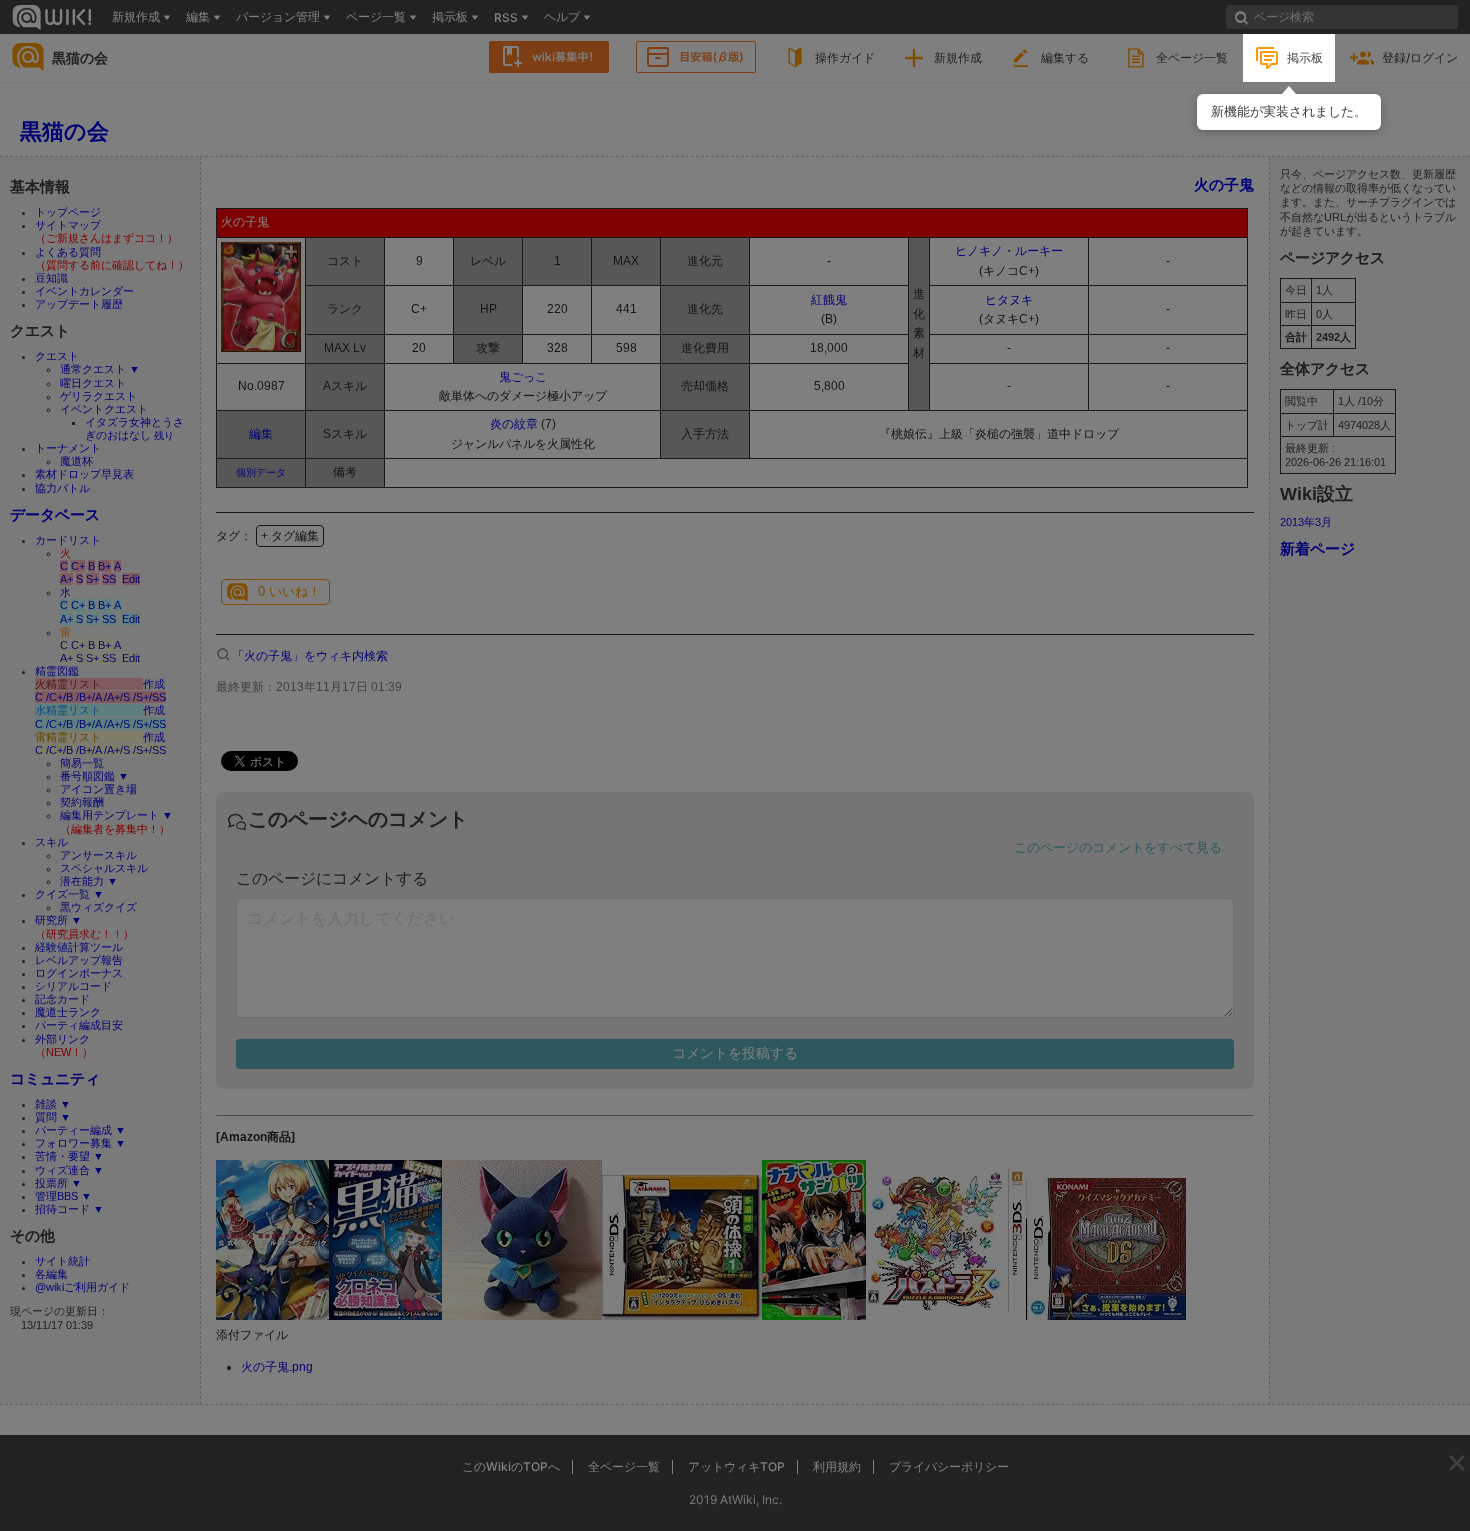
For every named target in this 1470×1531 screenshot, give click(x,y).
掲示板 (1305, 57)
